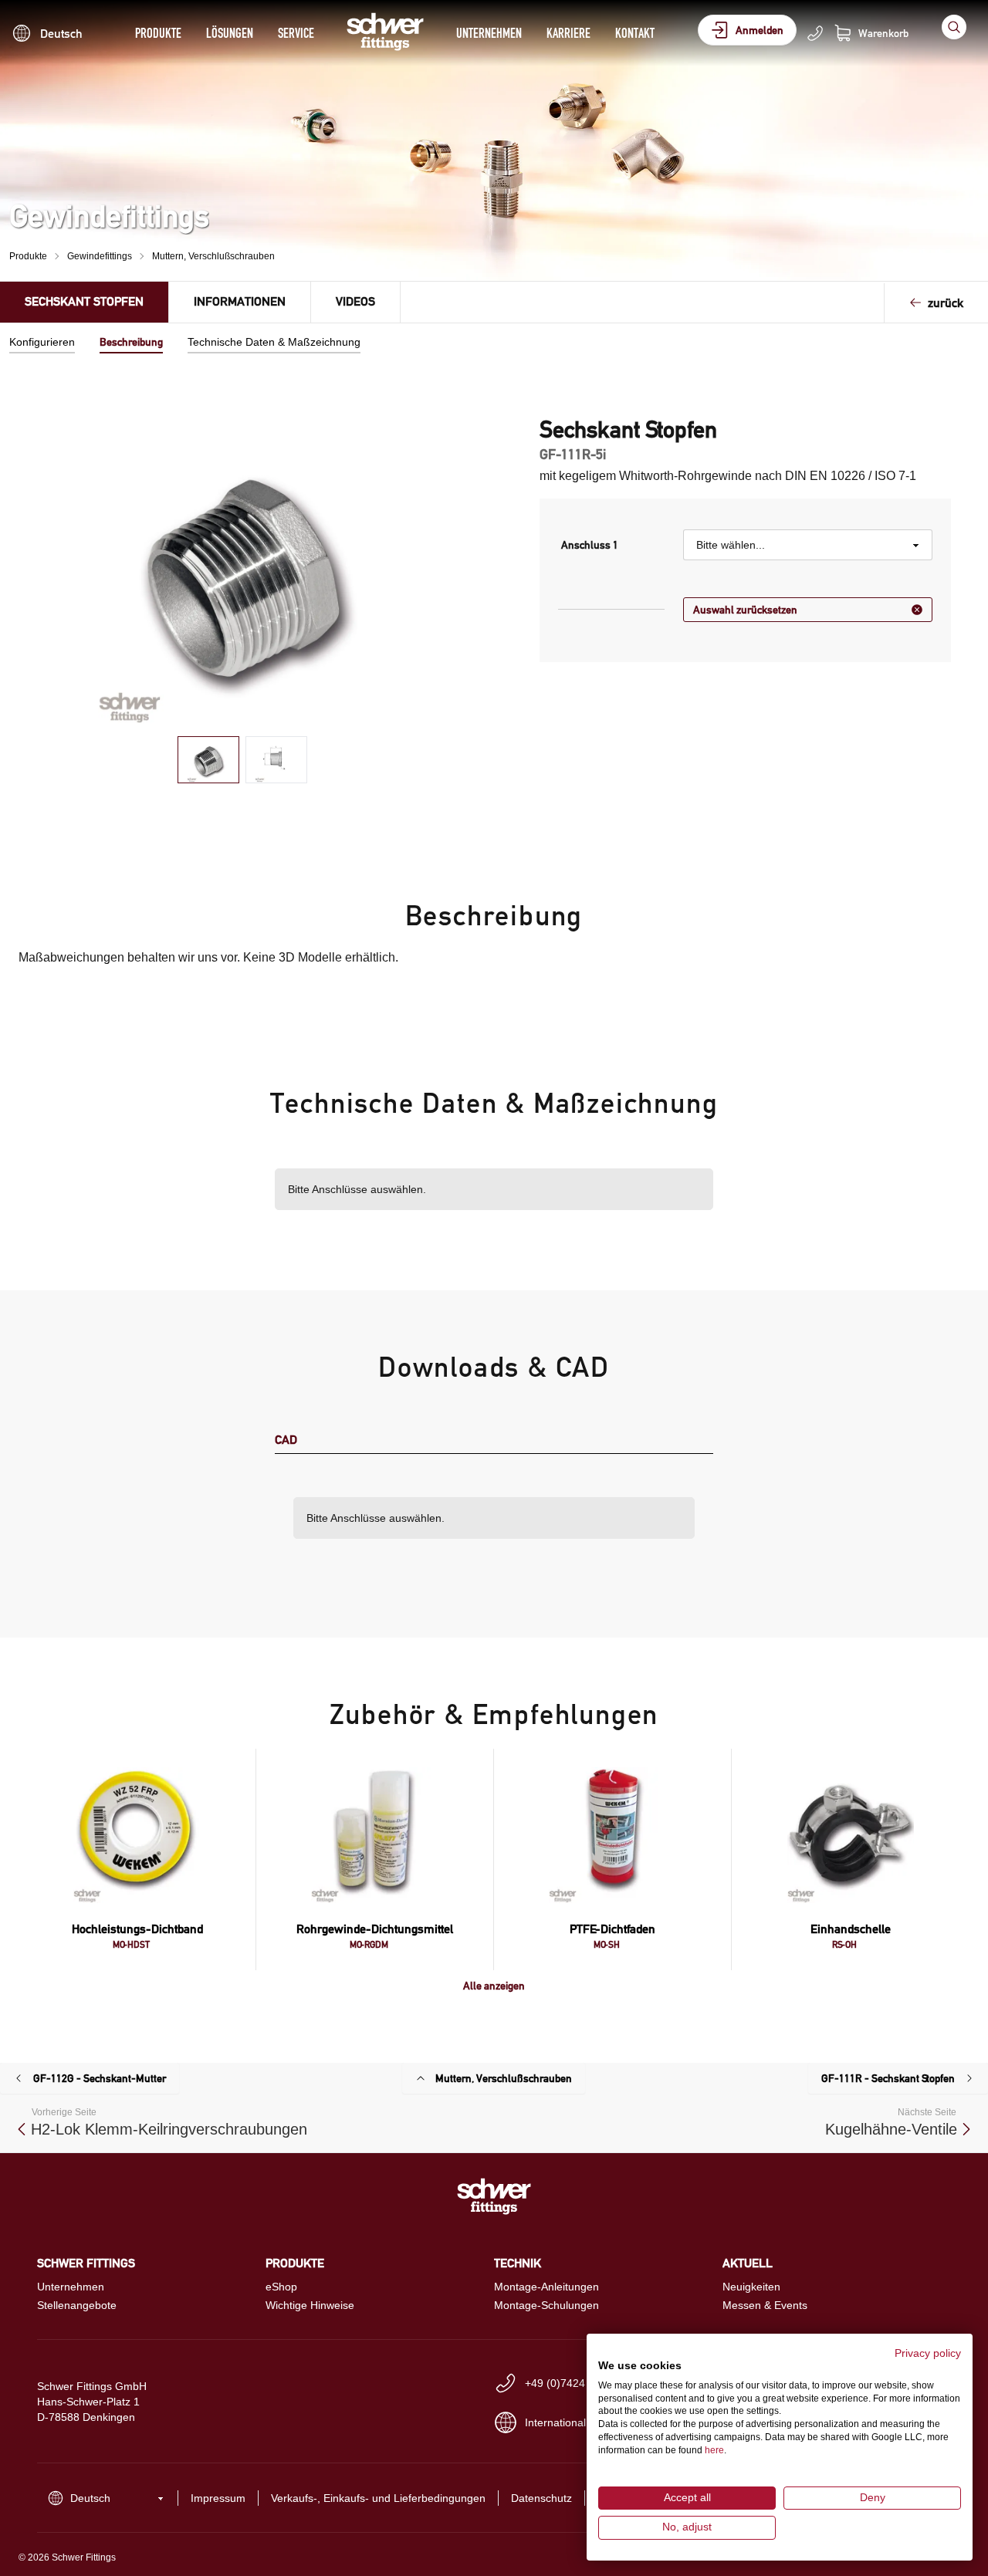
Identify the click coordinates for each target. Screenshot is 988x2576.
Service (296, 33)
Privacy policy (928, 2353)
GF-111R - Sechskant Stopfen (888, 2078)
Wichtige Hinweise (310, 2305)
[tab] (208, 760)
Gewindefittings (100, 256)
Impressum (218, 2498)
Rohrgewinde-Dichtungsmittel (375, 1929)
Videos (355, 301)
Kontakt (635, 33)
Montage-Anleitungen (546, 2287)
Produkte (158, 33)
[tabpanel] (243, 570)
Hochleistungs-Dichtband (137, 1929)
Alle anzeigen (494, 1986)
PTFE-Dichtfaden (612, 1929)
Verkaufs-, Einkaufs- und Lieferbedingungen (378, 2498)
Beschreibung (131, 342)
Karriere (568, 33)
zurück (946, 303)
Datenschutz (541, 2498)
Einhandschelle (851, 1929)
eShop (281, 2287)
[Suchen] (954, 27)
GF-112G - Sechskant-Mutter (100, 2078)
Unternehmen (489, 33)
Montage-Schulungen (546, 2305)
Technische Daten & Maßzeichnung (274, 342)
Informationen (240, 301)
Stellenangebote (77, 2305)
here (714, 2450)
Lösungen (230, 33)
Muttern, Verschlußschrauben (213, 256)
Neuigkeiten (751, 2287)
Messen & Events (765, 2305)
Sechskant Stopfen (84, 301)
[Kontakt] (815, 33)
